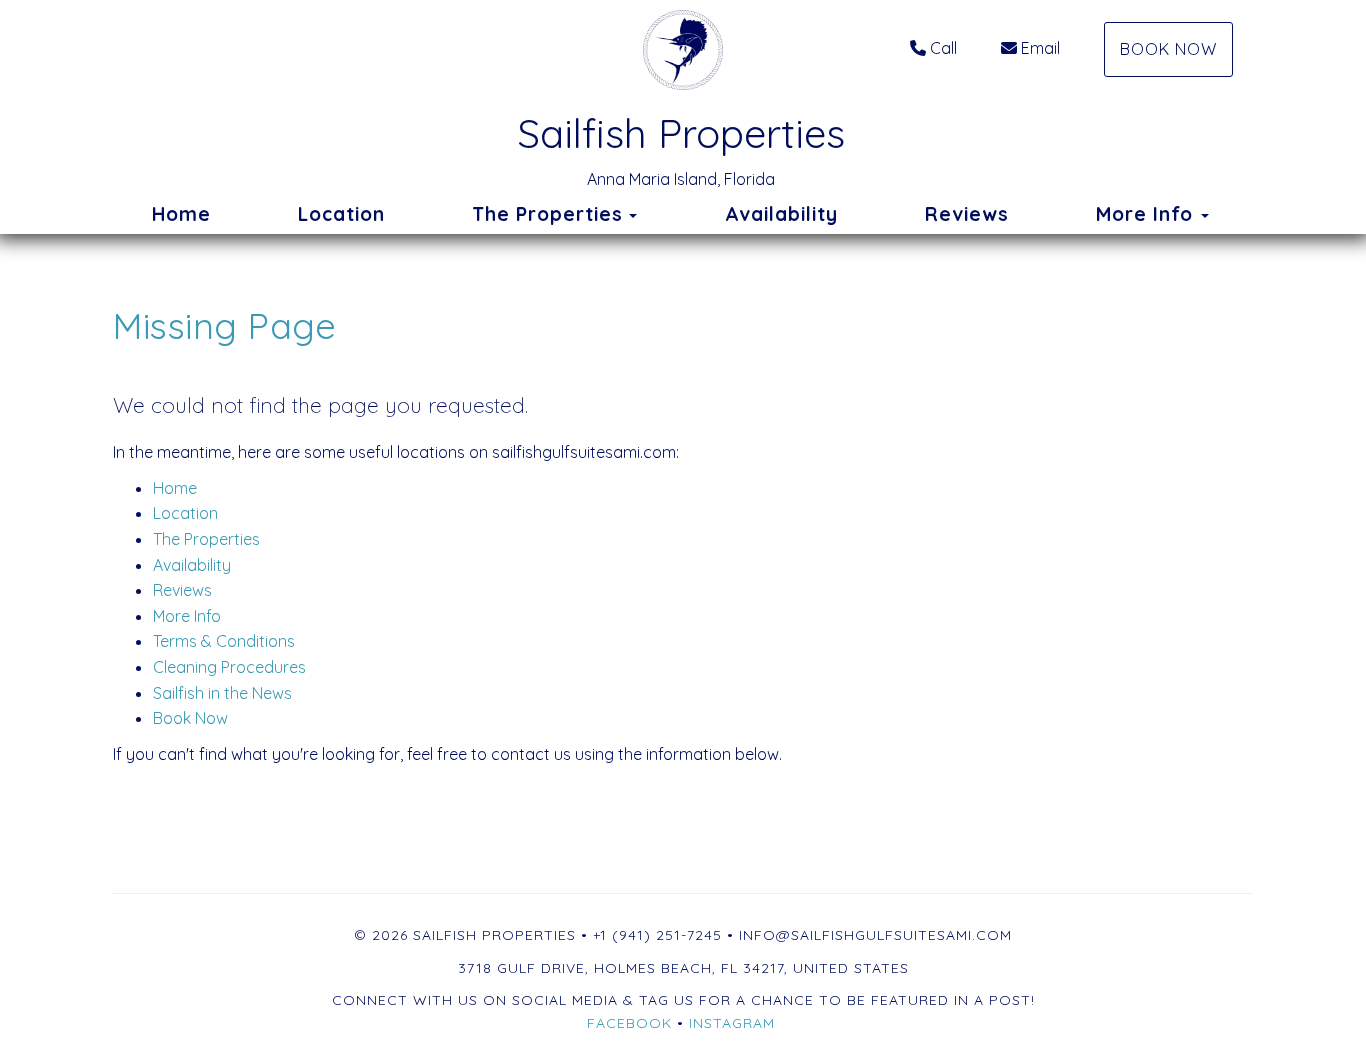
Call (943, 48)
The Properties (547, 214)
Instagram (732, 1023)
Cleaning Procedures (229, 667)
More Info (187, 616)
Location (341, 214)
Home (181, 214)
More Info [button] (1147, 214)
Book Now (1168, 49)
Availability (781, 214)
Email (1040, 48)
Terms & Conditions (224, 641)
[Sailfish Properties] (683, 50)
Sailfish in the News (222, 693)
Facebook (629, 1023)
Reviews (967, 214)
